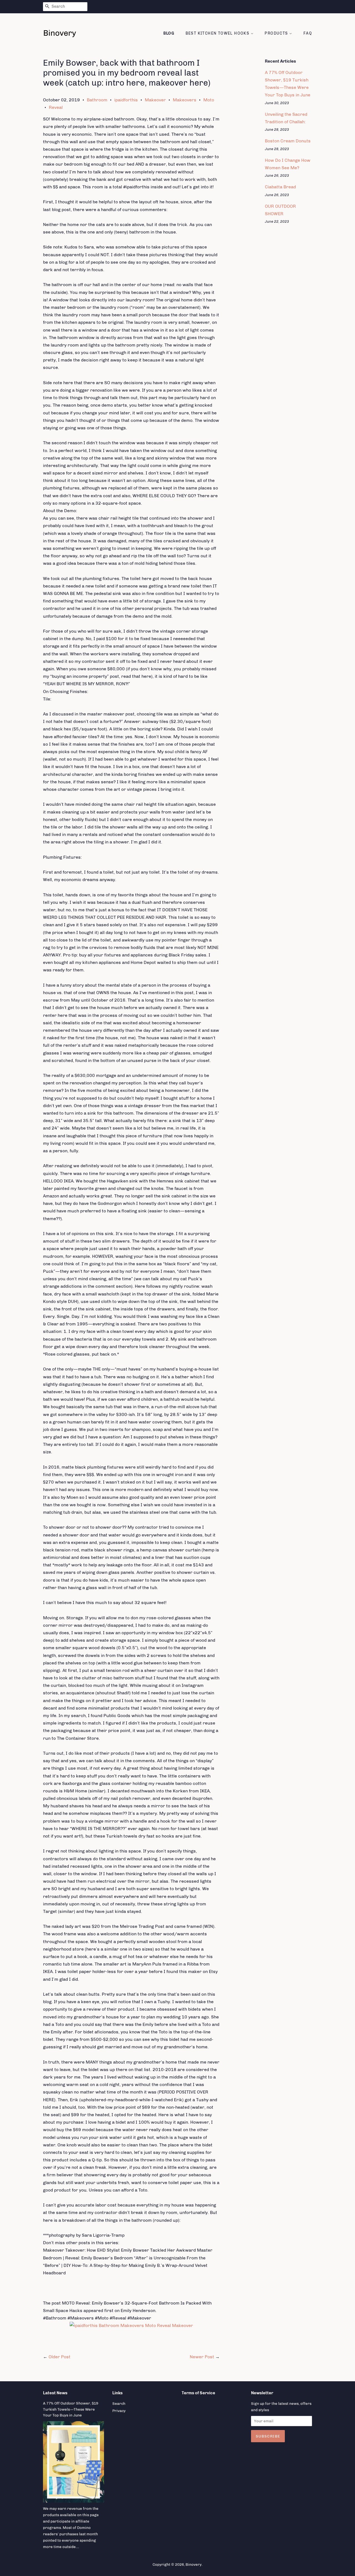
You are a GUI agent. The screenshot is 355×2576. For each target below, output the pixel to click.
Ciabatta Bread (280, 187)
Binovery (194, 2564)
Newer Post (202, 2357)
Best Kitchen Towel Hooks (218, 33)
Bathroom (97, 100)
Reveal (56, 107)
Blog (169, 33)
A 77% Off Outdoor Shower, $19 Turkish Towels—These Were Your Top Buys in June (71, 2409)
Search (119, 2403)
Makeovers (185, 100)
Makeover (155, 100)
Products (277, 33)
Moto (209, 100)
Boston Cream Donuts (288, 141)
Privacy (119, 2411)
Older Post (59, 2357)
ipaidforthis (126, 100)
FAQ (308, 33)
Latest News (55, 2393)
